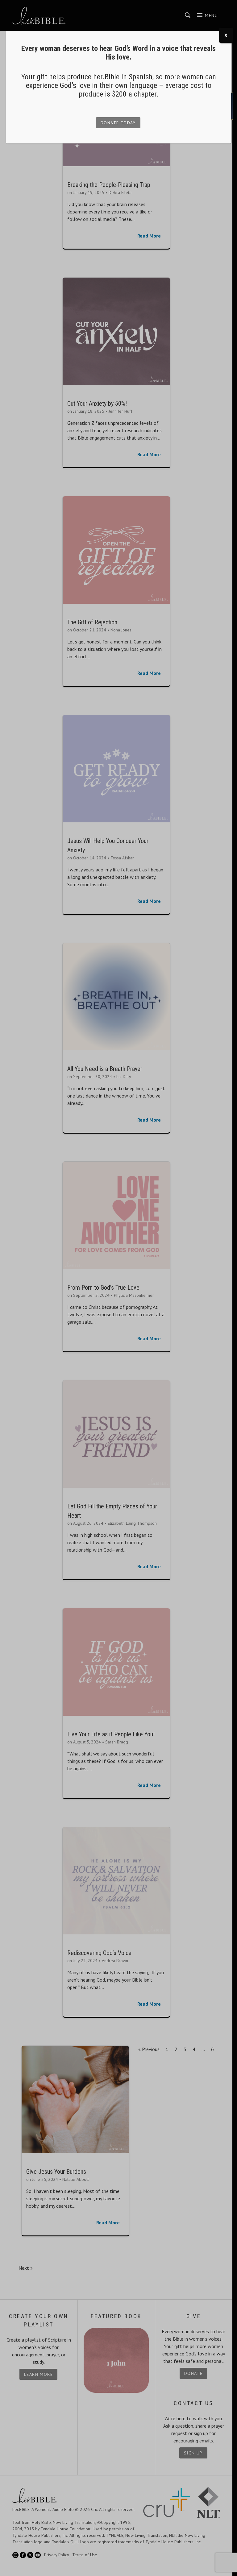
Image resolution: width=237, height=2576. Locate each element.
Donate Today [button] (118, 123)
